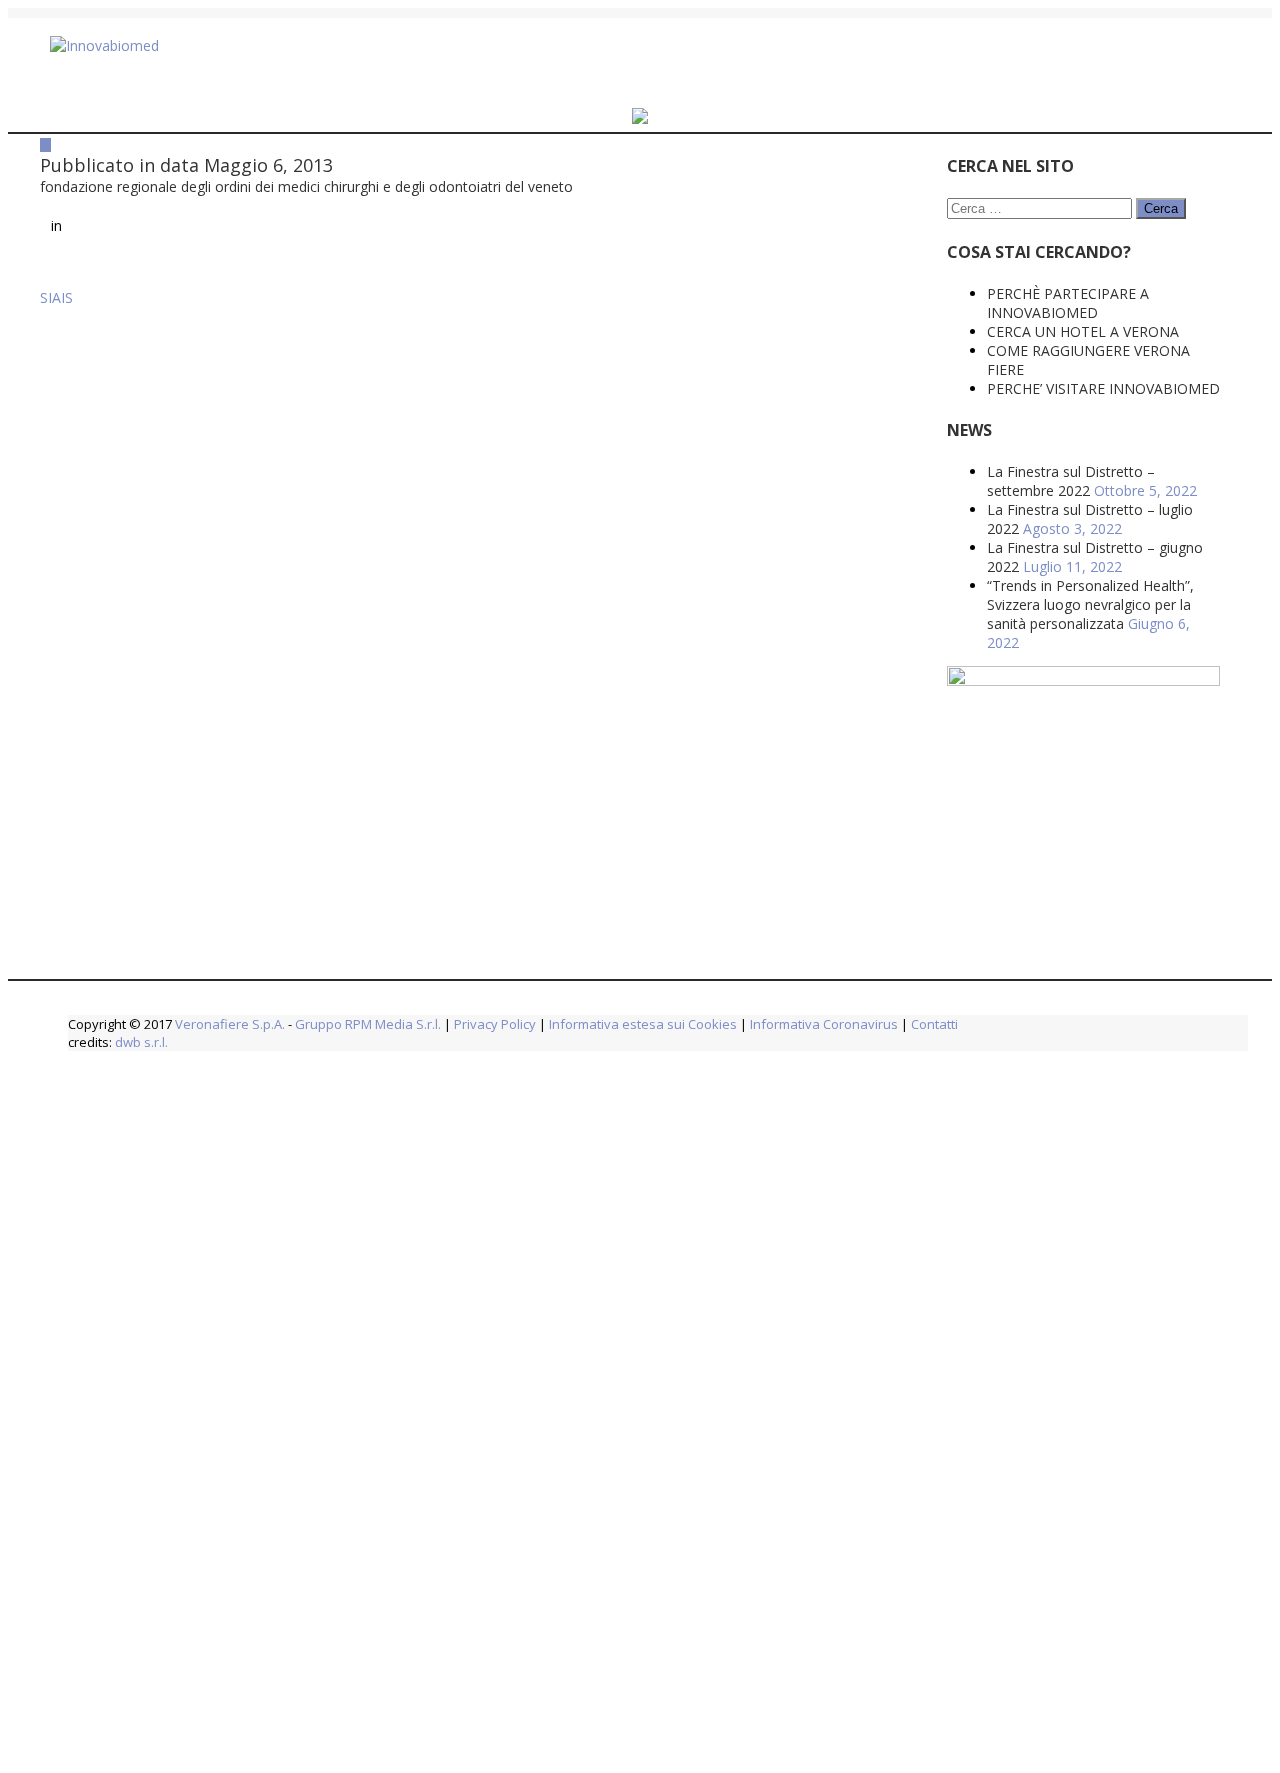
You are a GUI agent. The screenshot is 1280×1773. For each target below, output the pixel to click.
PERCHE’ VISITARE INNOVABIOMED (956, 388)
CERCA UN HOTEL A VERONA (936, 331)
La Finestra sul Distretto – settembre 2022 (924, 481)
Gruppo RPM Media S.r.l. (368, 1024)
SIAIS (56, 346)
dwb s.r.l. (141, 1042)
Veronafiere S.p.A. (230, 1024)
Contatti (933, 1024)
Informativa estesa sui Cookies (643, 1024)
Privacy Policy (495, 1024)
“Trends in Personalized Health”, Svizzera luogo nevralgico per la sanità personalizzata (943, 604)
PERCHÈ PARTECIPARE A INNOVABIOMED (921, 303)
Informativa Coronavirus (824, 1024)
